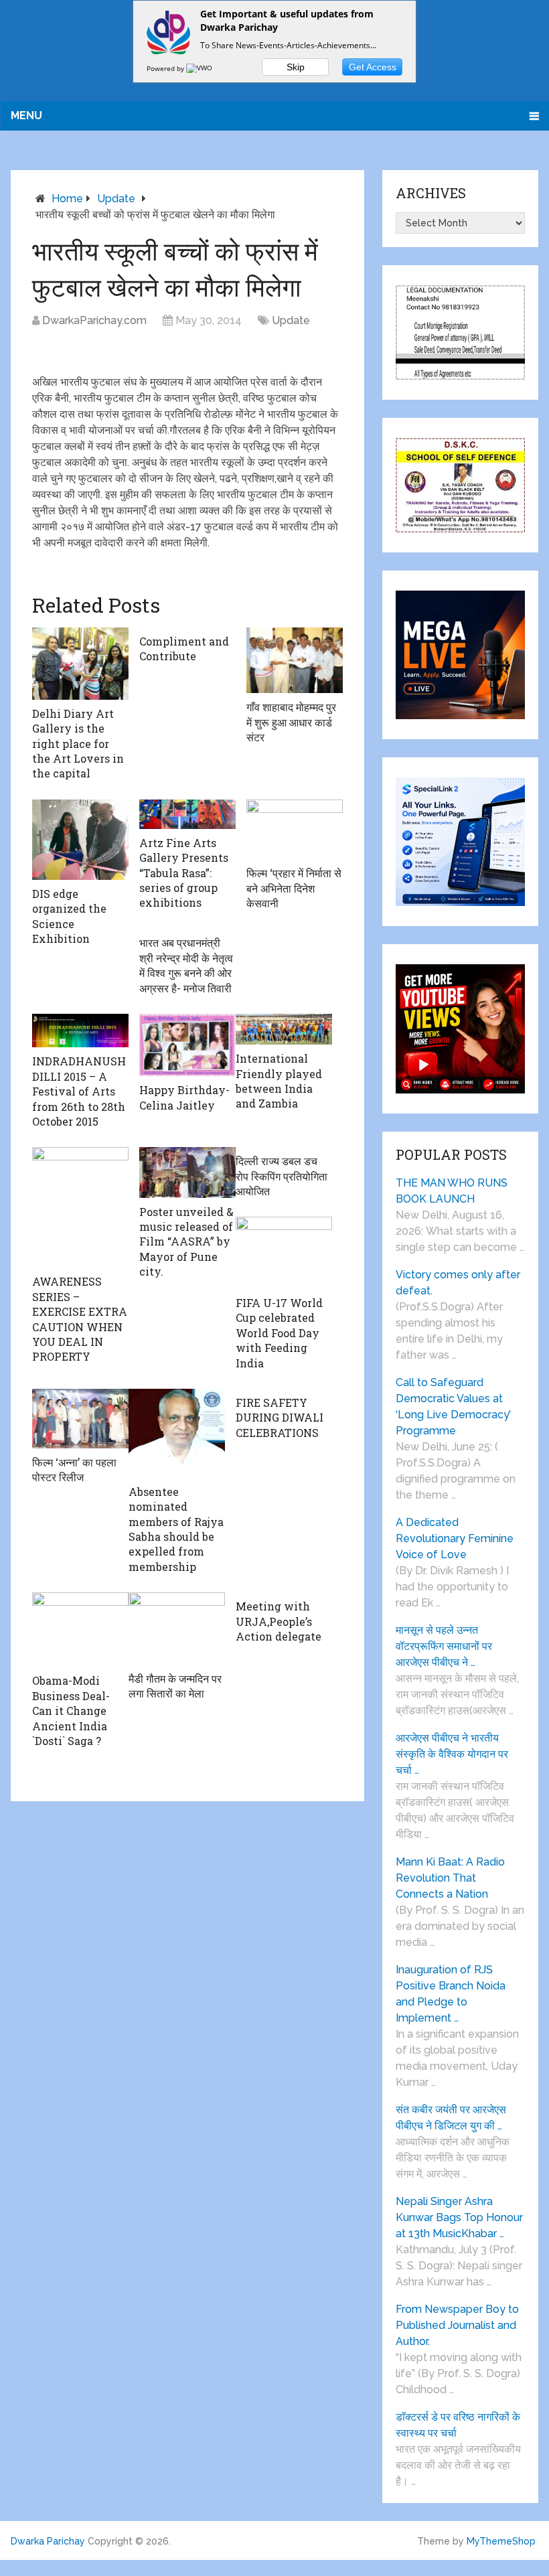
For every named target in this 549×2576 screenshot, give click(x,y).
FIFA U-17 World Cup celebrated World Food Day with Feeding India (279, 1333)
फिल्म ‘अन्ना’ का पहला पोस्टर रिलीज (74, 1469)
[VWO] (200, 68)
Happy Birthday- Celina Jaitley (184, 1097)
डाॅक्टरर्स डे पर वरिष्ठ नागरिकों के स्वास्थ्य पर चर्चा (458, 2425)
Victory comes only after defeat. (458, 1283)
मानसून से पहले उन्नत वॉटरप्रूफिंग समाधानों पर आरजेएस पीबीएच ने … (444, 1646)
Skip (296, 67)
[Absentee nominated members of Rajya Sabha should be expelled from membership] (177, 1433)
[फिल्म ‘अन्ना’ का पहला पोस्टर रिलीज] (80, 1419)
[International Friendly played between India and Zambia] (284, 1029)
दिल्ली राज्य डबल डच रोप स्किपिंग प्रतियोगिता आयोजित (282, 1176)
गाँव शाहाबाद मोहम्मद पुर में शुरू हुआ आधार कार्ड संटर (291, 722)
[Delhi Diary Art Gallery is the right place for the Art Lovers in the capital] (80, 664)
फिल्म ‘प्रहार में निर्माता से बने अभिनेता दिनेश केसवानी (294, 888)
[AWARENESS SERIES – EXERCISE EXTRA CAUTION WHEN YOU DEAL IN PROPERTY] (80, 1207)
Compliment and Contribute (184, 649)
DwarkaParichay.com (94, 320)
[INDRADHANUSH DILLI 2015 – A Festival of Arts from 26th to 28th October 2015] (80, 1031)
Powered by (166, 68)
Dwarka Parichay (48, 2541)
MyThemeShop (501, 2541)
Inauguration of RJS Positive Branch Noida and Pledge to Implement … (451, 1994)
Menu (26, 116)
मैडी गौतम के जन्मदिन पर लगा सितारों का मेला (175, 1686)
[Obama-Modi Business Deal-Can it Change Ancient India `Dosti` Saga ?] (80, 1630)
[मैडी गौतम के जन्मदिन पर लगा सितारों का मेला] (177, 1628)
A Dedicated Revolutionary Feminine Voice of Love (455, 1538)
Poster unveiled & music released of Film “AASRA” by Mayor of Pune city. (186, 1242)
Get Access (373, 67)
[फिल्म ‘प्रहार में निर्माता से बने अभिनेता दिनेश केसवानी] (295, 829)
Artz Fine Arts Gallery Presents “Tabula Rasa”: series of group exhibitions (184, 873)
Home (67, 199)
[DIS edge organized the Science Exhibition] (80, 840)
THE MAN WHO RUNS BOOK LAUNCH (452, 1191)
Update (116, 199)
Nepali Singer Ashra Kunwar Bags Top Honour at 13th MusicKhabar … (459, 2217)
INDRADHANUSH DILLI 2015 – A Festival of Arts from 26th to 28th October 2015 (79, 1091)
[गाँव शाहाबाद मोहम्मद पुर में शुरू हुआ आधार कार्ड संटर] (295, 661)
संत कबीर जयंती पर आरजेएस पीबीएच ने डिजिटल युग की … (451, 2118)
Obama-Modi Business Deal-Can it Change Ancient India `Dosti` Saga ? (71, 1711)
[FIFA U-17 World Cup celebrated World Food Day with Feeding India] (284, 1253)
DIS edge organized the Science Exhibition (69, 916)
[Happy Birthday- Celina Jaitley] (187, 1045)
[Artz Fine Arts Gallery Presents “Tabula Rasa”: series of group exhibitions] (187, 814)
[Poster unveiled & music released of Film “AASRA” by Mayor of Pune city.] (187, 1172)
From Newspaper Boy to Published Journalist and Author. (457, 2325)
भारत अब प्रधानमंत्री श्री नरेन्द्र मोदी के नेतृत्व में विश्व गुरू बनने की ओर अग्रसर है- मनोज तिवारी (186, 965)
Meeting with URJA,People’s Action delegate (279, 1621)
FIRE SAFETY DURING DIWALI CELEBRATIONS (280, 1418)
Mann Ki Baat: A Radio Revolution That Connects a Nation (450, 1878)
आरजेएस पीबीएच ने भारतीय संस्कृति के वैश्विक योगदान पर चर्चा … (452, 1754)
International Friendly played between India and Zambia (279, 1081)
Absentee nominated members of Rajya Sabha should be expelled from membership (176, 1529)
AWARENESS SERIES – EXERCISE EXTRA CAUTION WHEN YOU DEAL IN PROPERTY (80, 1319)
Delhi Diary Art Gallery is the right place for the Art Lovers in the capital (78, 744)
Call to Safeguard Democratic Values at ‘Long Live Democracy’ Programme (453, 1407)
